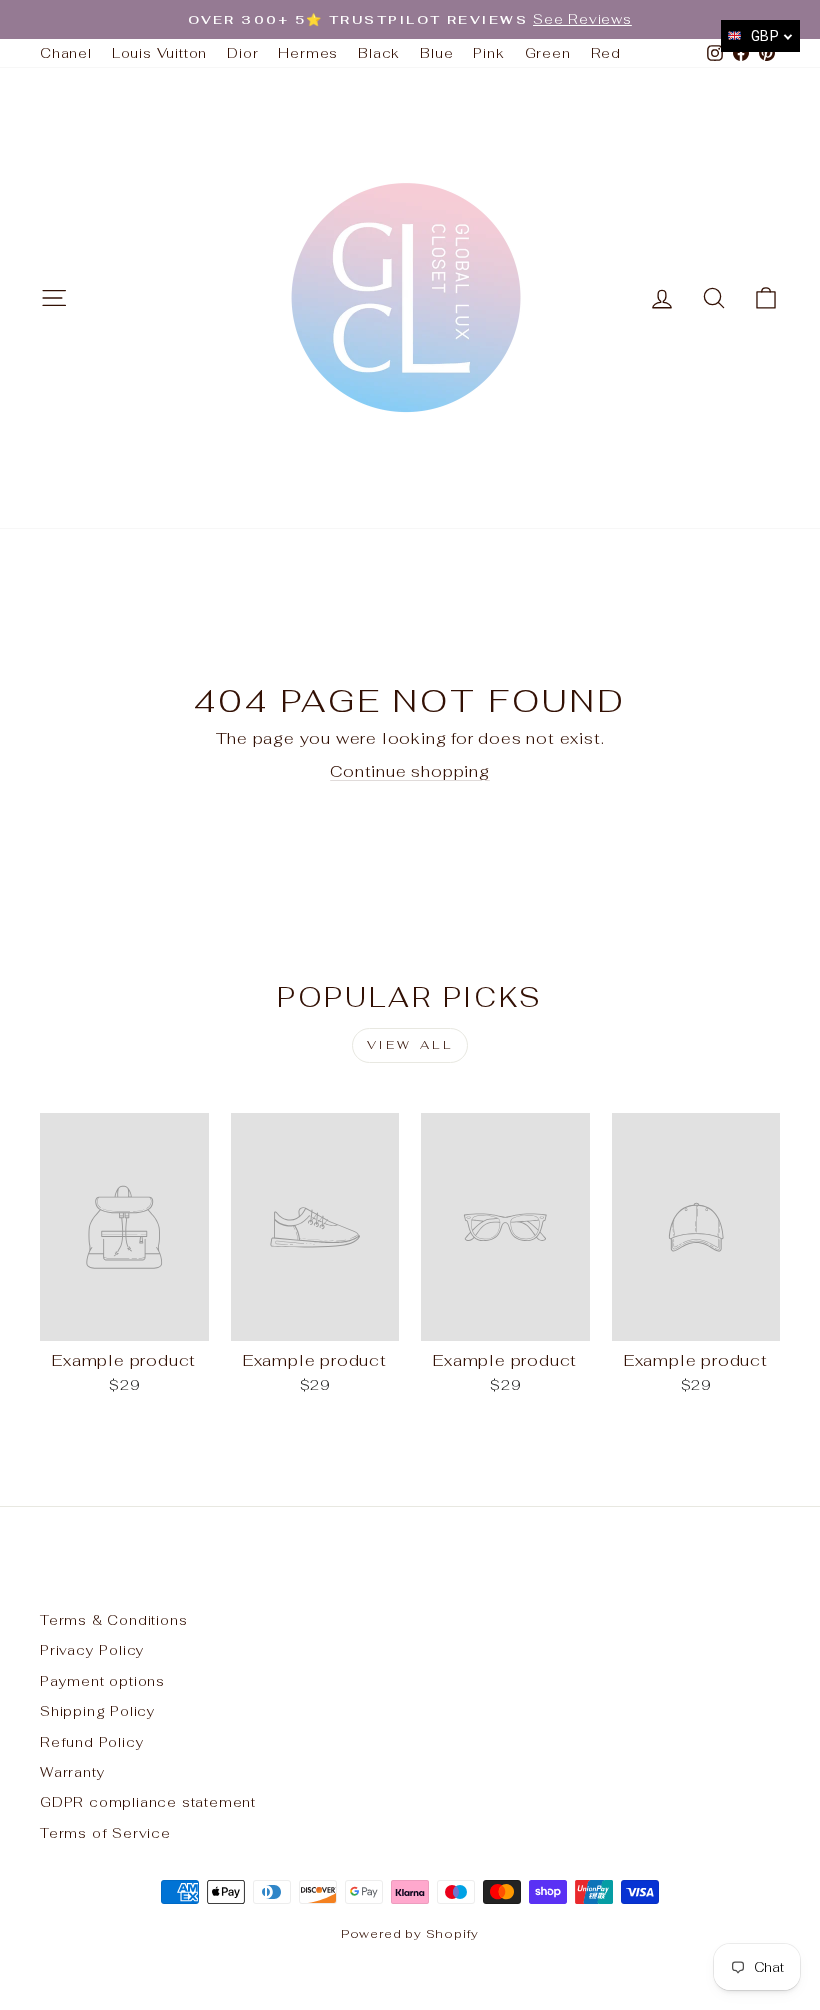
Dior (242, 53)
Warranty (72, 1772)
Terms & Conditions (113, 1620)
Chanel (66, 53)
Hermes (308, 53)
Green (548, 53)
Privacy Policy (92, 1650)
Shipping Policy (98, 1711)
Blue (436, 53)
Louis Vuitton (159, 53)
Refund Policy (92, 1742)
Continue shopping (410, 771)
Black (379, 53)
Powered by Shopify (410, 1934)
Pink (488, 53)
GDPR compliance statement (148, 1802)
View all (410, 1045)
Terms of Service (105, 1833)
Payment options (102, 1681)
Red (606, 53)
